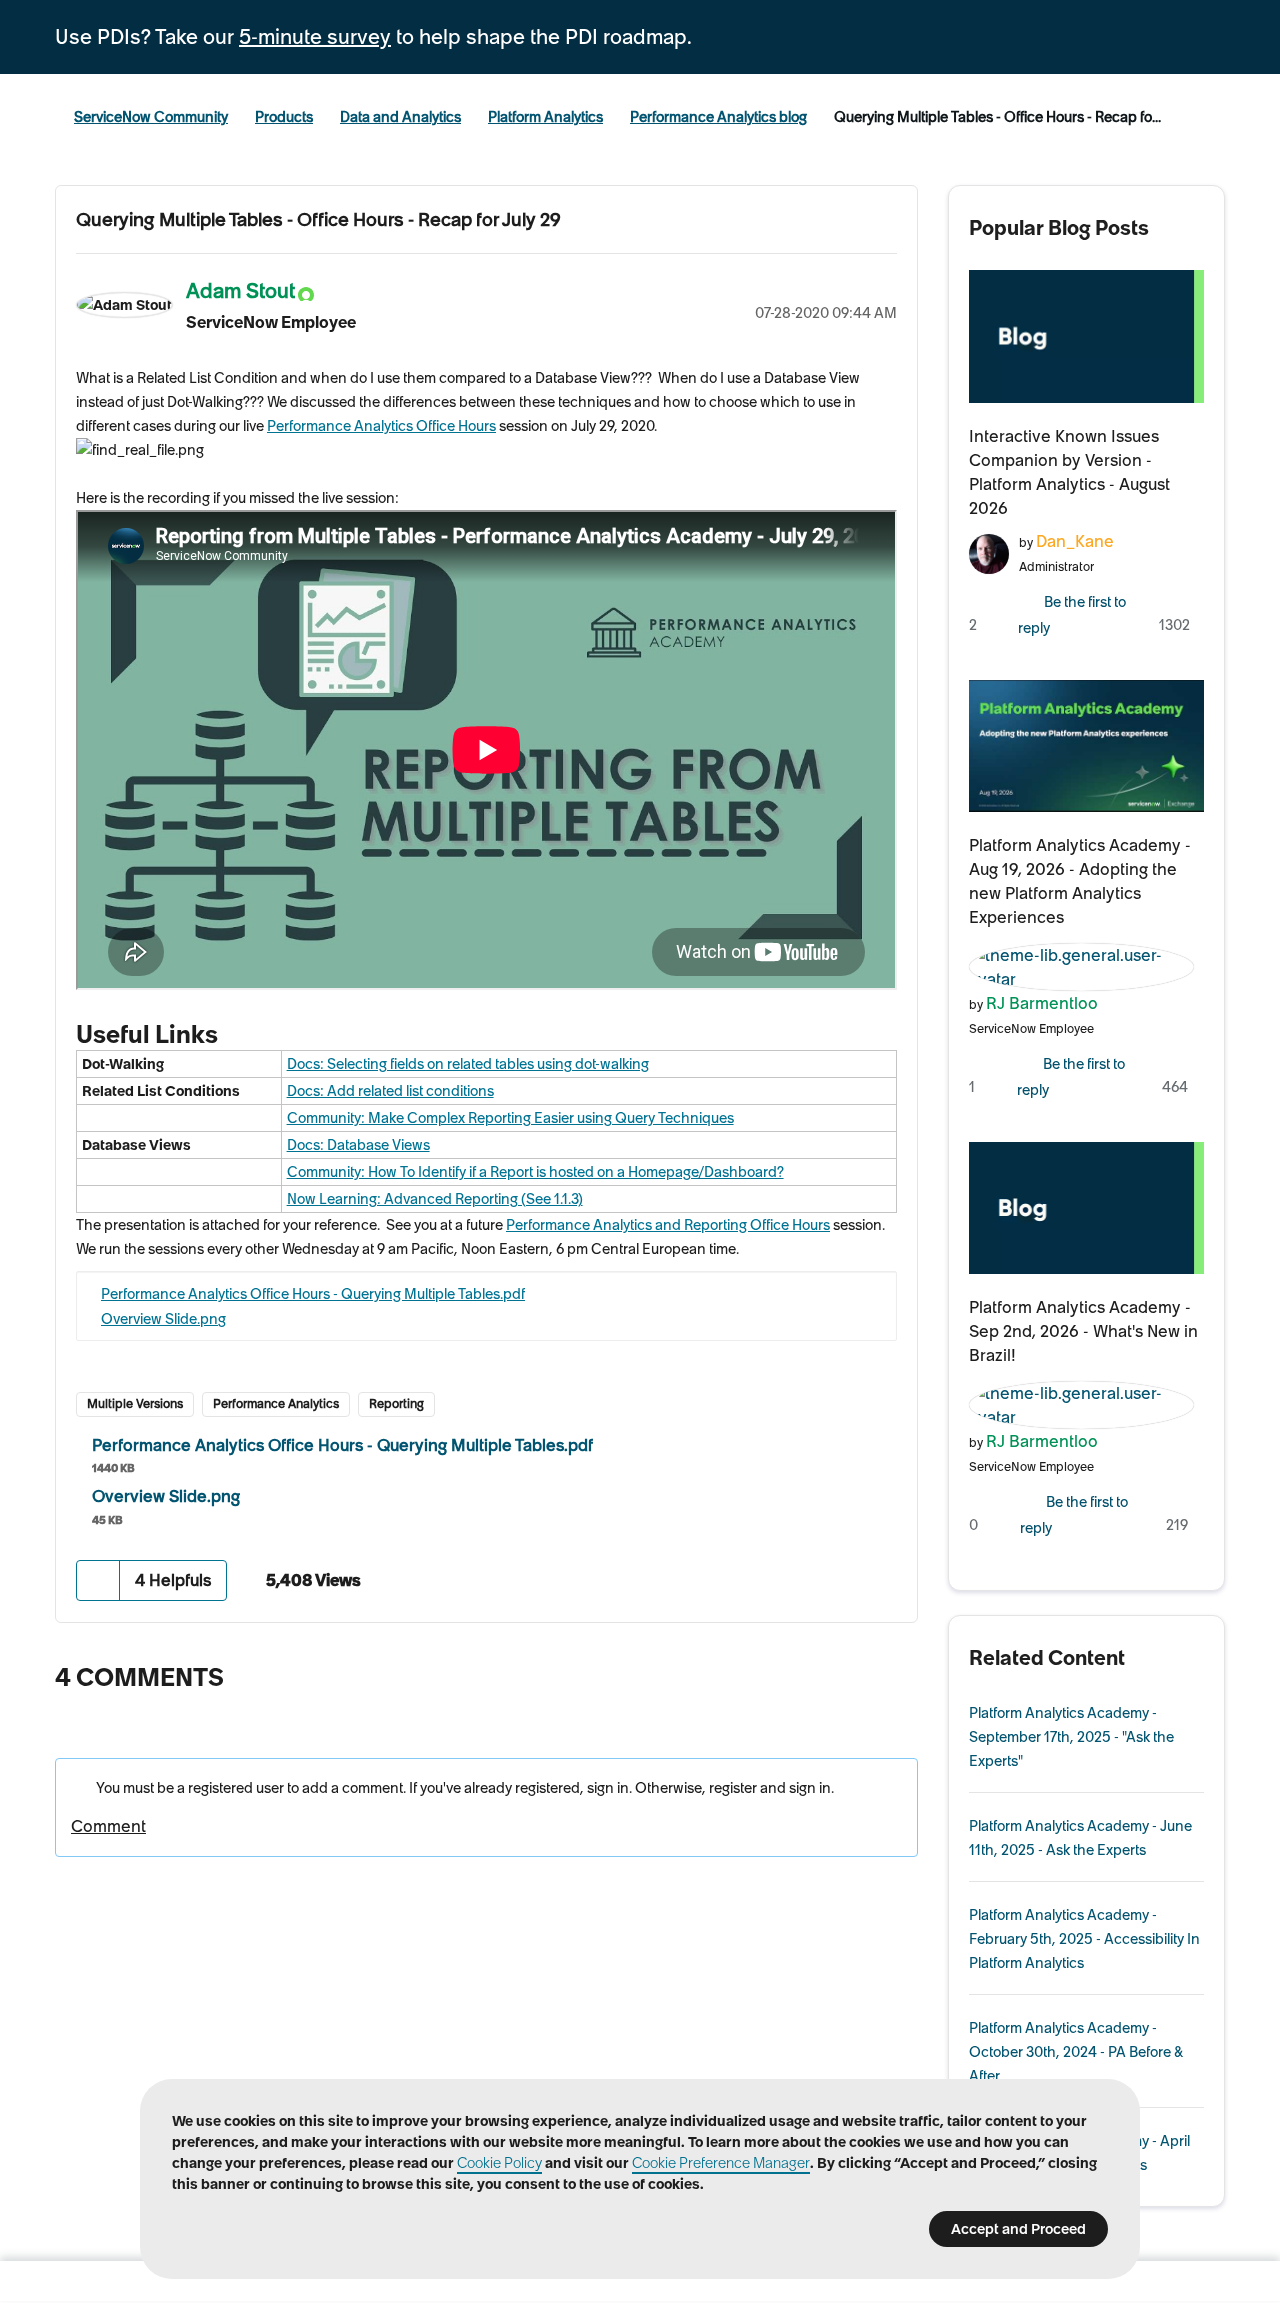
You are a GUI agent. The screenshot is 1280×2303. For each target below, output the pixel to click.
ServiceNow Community (151, 117)
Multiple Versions (135, 1403)
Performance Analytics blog (718, 117)
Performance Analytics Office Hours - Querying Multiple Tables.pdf (313, 1294)
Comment (108, 1826)
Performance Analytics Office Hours (381, 426)
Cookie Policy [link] (499, 2163)
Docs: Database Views (358, 1145)
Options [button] (882, 288)
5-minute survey (315, 37)
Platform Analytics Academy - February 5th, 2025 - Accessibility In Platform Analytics (1084, 1939)
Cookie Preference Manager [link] (721, 2163)
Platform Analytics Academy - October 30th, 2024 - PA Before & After (1076, 2052)
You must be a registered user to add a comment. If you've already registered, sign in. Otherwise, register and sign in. (463, 1788)
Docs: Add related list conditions (390, 1091)
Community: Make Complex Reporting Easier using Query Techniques (510, 1118)
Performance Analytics (276, 1403)
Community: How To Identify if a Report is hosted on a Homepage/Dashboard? (535, 1172)
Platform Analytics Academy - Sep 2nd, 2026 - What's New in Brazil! (1083, 1331)
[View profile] (989, 551)
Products (284, 117)
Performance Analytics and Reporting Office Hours (668, 1225)
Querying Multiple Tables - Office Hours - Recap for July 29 (318, 219)
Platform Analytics (545, 117)
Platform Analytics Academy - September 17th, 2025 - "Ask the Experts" (1071, 1737)
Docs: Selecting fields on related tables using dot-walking (468, 1064)
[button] (98, 1580)
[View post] (1087, 336)
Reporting (396, 1403)
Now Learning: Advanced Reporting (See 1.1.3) (435, 1199)
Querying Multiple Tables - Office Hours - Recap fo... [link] (997, 117)
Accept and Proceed (1018, 2229)
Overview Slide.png (163, 1319)
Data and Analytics (400, 117)
